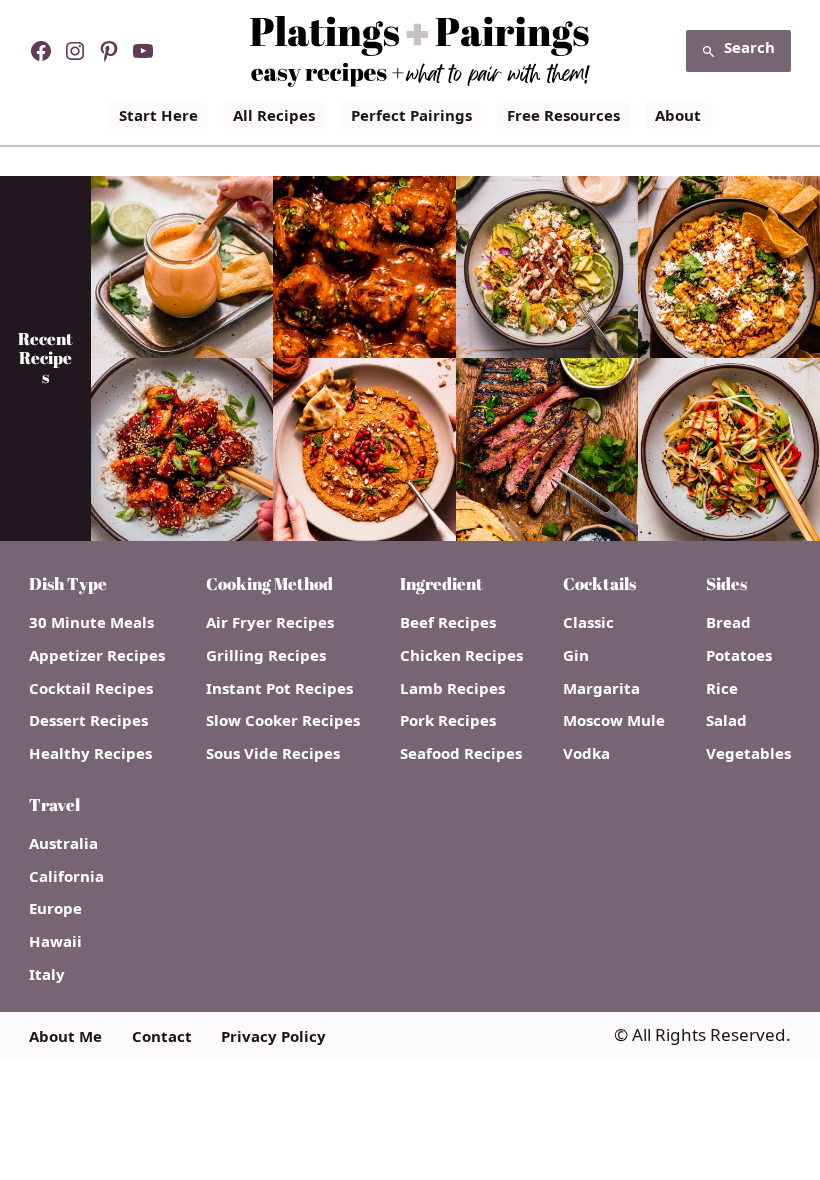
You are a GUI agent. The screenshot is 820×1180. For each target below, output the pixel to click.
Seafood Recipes (461, 753)
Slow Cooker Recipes (283, 720)
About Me (65, 1036)
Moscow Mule (614, 720)
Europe (55, 908)
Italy (47, 974)
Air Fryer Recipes (270, 622)
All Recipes (274, 115)
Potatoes (739, 655)
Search (749, 47)
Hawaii (55, 941)
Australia (63, 843)
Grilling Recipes (266, 655)
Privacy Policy (273, 1036)
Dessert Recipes (88, 720)
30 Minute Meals (91, 622)
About (678, 115)
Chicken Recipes (461, 655)
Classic (588, 622)
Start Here (158, 115)
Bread (728, 622)
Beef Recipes (448, 622)
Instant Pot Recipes (279, 688)
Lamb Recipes (452, 688)
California (66, 876)
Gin (576, 655)
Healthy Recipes (90, 753)
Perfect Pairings (411, 115)
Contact (162, 1036)
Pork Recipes (448, 720)
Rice (722, 688)
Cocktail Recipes (91, 688)
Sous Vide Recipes (273, 753)
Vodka (586, 753)
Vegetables (748, 753)
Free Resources (563, 115)
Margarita (601, 688)
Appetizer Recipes (97, 655)
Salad (726, 720)
